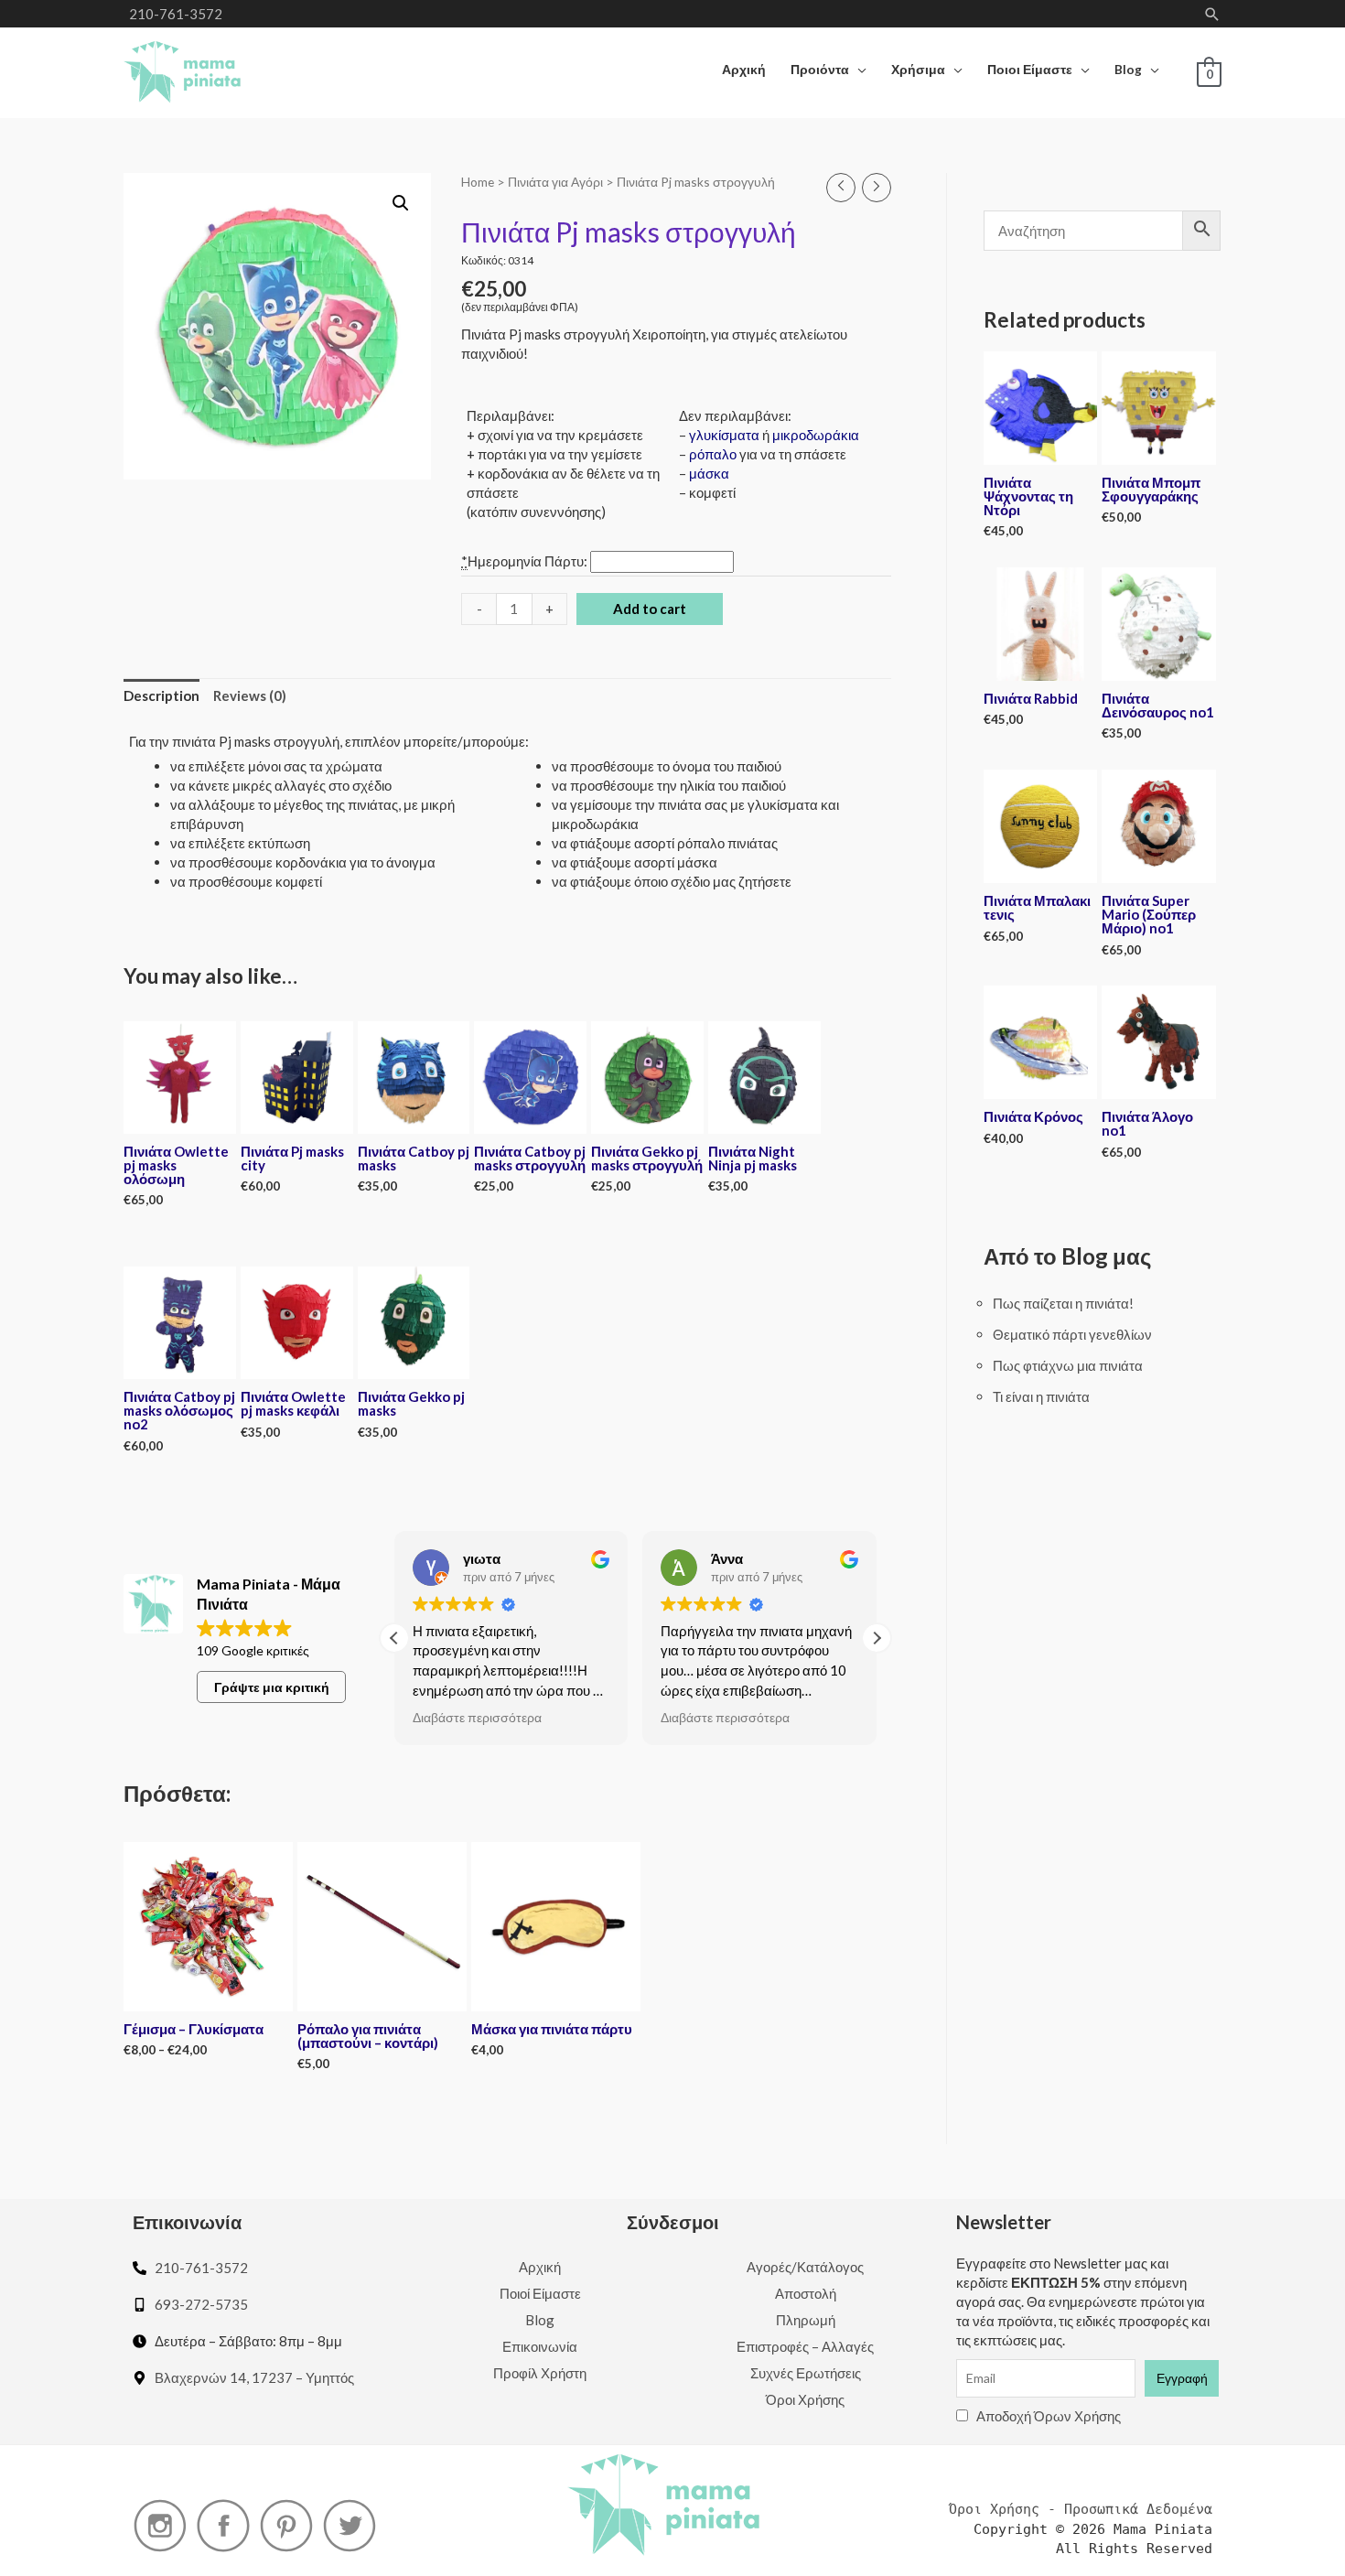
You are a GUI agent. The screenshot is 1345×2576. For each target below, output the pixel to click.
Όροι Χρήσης (805, 2399)
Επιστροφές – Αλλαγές (805, 2346)
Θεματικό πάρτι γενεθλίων (1072, 1334)
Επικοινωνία (540, 2346)
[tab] (161, 696)
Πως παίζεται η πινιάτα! (1063, 1303)
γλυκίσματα (724, 435)
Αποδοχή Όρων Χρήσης (1049, 2416)
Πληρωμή (806, 2320)
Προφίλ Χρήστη (540, 2373)
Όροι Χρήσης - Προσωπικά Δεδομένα (1081, 2509)
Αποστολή (806, 2293)
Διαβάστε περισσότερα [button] (477, 1718)
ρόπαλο (713, 454)
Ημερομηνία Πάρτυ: (526, 561)
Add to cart (650, 609)
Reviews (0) (250, 695)
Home (478, 182)
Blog (540, 2320)
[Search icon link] (1212, 14)
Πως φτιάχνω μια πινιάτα (1068, 1365)
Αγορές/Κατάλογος (805, 2267)
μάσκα (709, 473)
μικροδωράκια (816, 435)
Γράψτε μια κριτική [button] (272, 1687)
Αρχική (540, 2267)
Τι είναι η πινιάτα (1041, 1396)
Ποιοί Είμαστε (540, 2293)
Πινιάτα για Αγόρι (555, 182)
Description (161, 695)
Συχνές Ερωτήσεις (806, 2373)
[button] (877, 1638)
